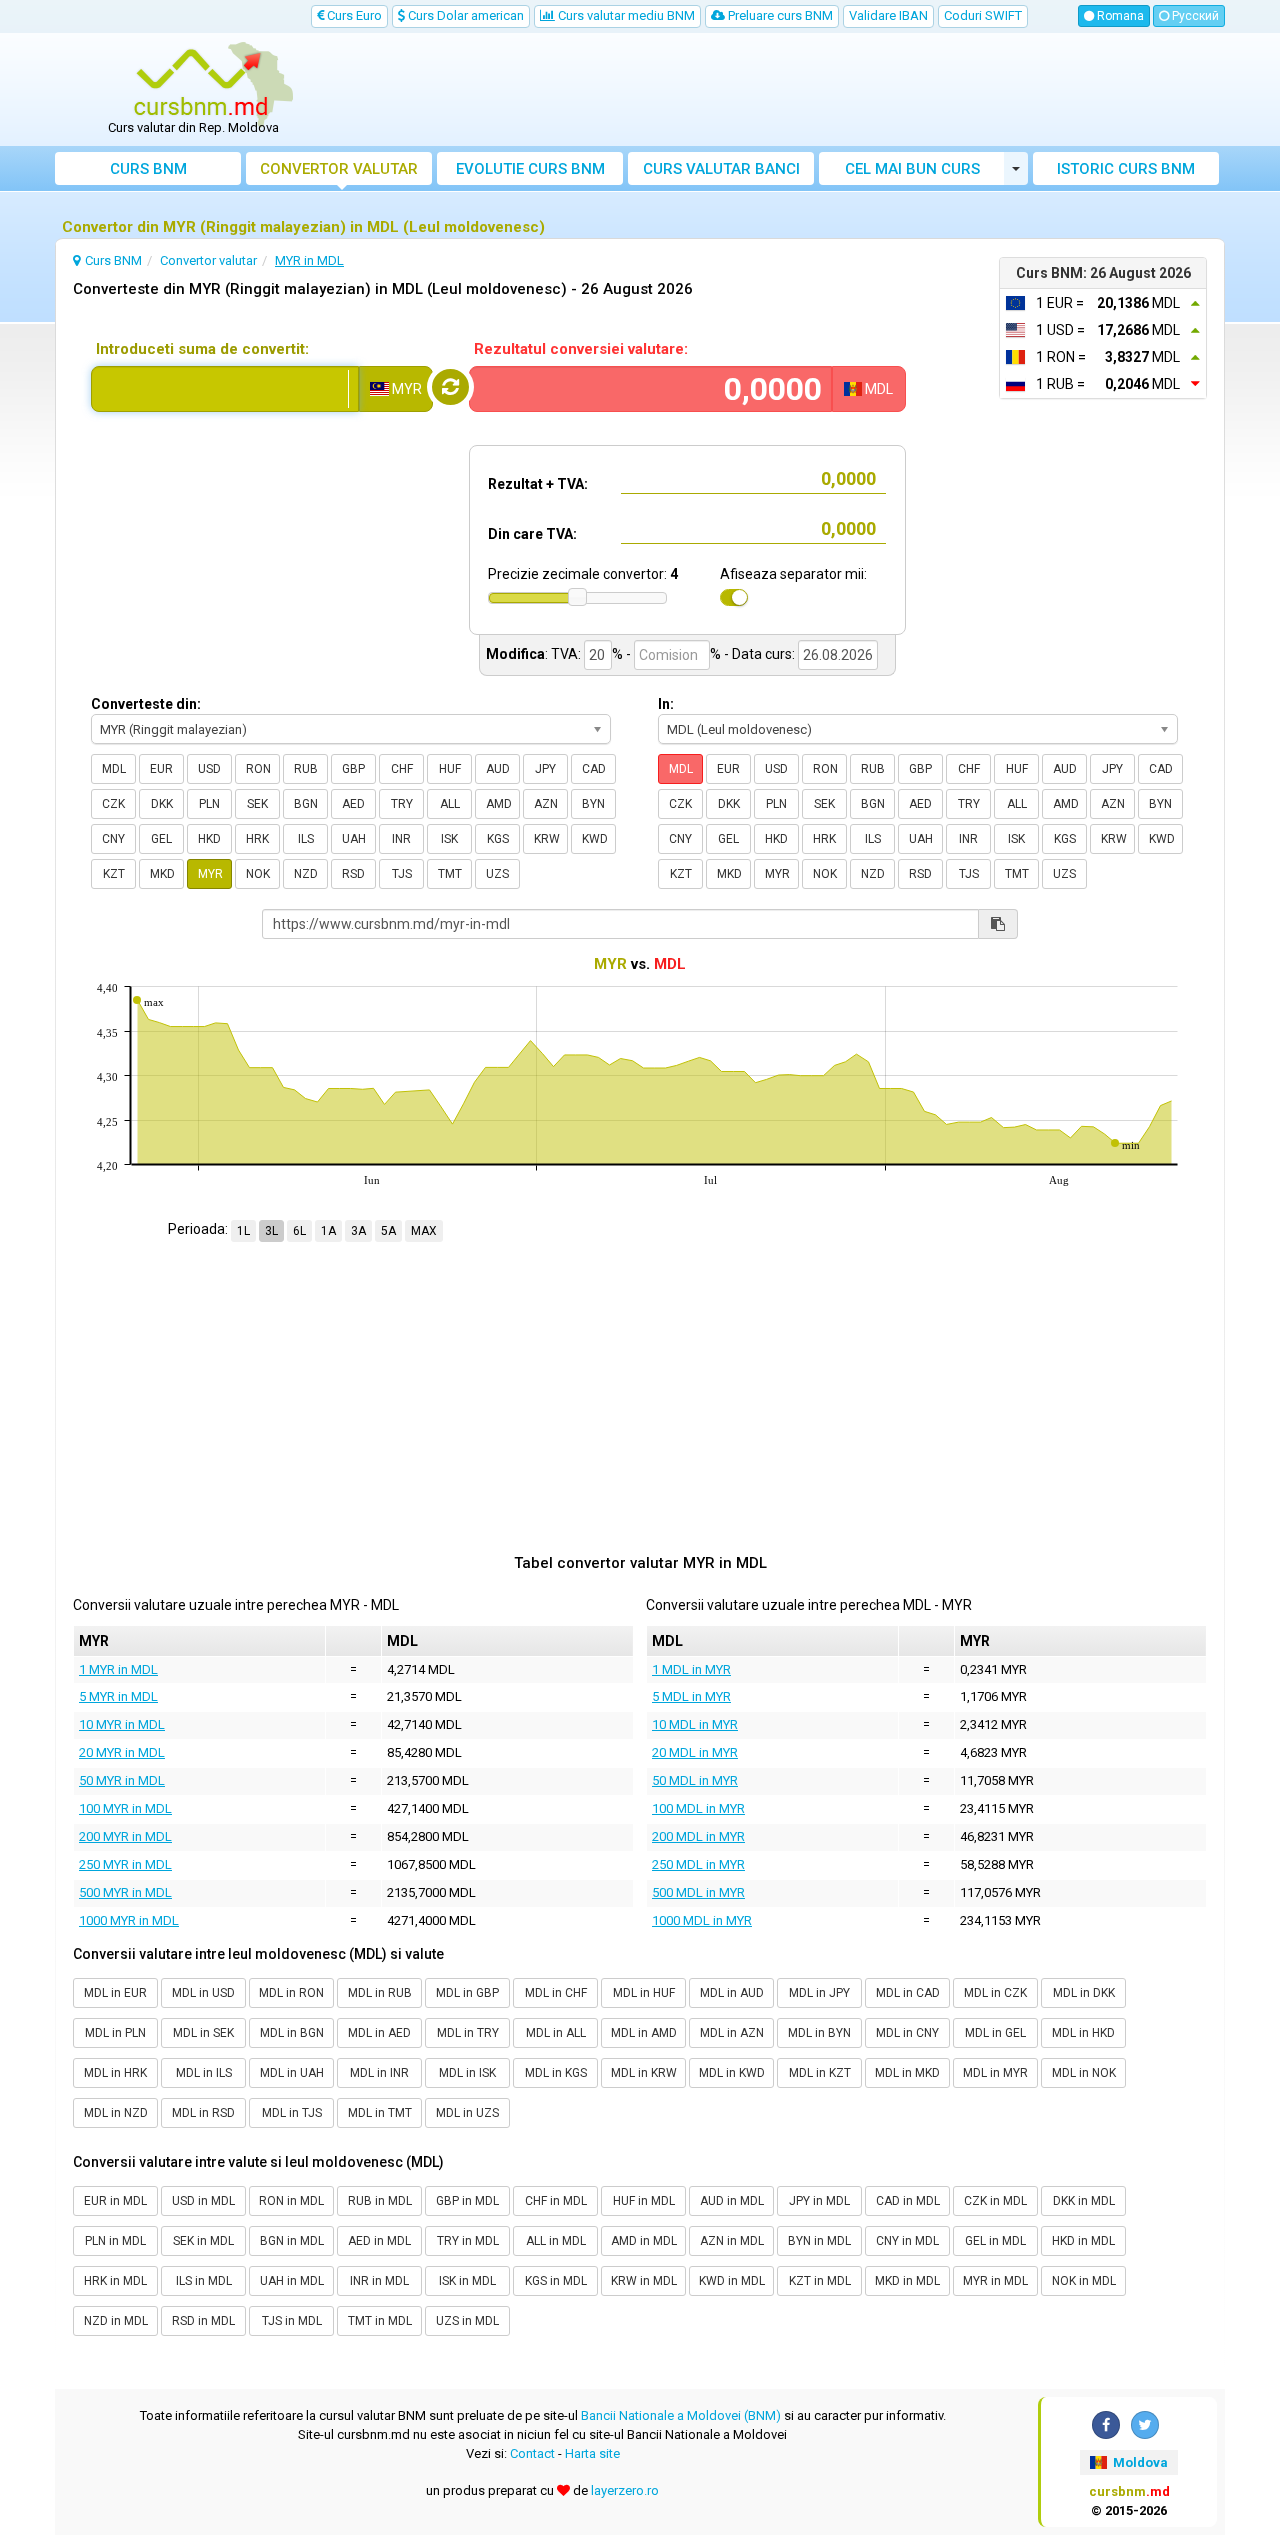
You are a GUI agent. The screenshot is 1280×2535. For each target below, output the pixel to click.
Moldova (1139, 2462)
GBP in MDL (467, 2201)
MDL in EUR (115, 1993)
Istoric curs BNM (1126, 169)
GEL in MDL (995, 2241)
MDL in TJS (292, 2113)
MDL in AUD (732, 1993)
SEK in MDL (203, 2241)
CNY (113, 839)
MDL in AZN (732, 2033)
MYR (210, 874)
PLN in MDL (115, 2241)
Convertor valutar (339, 169)
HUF (450, 769)
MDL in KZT (820, 2073)
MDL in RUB (380, 1993)
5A (388, 1231)
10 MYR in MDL (122, 1724)
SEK (257, 804)
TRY (402, 804)
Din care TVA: (532, 534)
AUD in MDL (732, 2201)
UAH (354, 839)
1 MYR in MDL (118, 1669)
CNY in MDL (907, 2241)
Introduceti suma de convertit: (202, 349)
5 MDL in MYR (691, 1696)
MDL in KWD (732, 2073)
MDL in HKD (1083, 2033)
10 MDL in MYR (695, 1724)
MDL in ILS (204, 2073)
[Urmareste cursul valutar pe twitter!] (1145, 2425)
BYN (593, 804)
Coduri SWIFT (983, 15)
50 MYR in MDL (122, 1780)
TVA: (566, 654)
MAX (424, 1231)
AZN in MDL (732, 2241)
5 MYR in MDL (118, 1696)
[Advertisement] (787, 90)
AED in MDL (379, 2241)
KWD (595, 839)
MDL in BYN (819, 2033)
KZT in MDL (820, 2281)
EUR (161, 769)
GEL (161, 839)
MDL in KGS (556, 2073)
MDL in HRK (115, 2073)
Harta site (592, 2453)
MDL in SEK (203, 2033)
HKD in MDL (1083, 2241)
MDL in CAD (908, 1993)
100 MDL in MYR (698, 1808)
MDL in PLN (115, 2033)
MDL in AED (379, 2033)
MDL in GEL (995, 2033)
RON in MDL (291, 2201)
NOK (258, 874)
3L (271, 1231)
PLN (209, 804)
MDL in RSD (203, 2113)
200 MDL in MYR (698, 1836)
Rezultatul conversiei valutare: (581, 349)
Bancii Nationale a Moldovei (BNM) (681, 2415)
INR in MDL (379, 2281)
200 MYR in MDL (125, 1836)
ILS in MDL (204, 2281)
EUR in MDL (115, 2201)
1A (328, 1231)
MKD (162, 874)
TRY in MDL (468, 2241)
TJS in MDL (292, 2321)
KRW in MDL (644, 2281)
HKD (209, 839)
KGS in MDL (556, 2281)
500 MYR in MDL (125, 1892)
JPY (545, 769)
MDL (114, 769)
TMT (450, 874)
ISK (449, 839)
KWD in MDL (732, 2281)
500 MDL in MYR (698, 1892)
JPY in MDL (819, 2201)
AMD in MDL (644, 2241)
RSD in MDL (203, 2321)
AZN (546, 804)
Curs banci (721, 169)
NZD (306, 874)
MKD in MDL (907, 2281)
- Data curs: (759, 654)
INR (401, 839)
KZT (114, 874)
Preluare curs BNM (779, 15)
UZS (497, 874)
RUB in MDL (380, 2201)
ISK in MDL (467, 2281)
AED (353, 804)
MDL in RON (291, 1993)
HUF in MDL (644, 2201)
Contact (532, 2453)
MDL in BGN (292, 2033)
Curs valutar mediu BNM (625, 15)
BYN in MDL (819, 2241)
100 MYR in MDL (125, 1808)
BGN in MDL (292, 2241)
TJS (402, 874)
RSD (353, 874)
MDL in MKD (907, 2073)
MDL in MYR (995, 2073)
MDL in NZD (116, 2113)
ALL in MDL (556, 2241)
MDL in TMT (380, 2113)
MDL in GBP (467, 1993)
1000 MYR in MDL (129, 1920)
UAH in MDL (292, 2281)
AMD (499, 804)
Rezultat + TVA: (538, 484)
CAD (594, 769)
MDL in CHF (556, 1993)
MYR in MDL (995, 2281)
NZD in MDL (116, 2321)
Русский (1194, 16)
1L (243, 1231)
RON (258, 769)
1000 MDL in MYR (702, 1920)
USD (209, 769)
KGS (498, 839)
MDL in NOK (1084, 2073)
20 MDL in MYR (695, 1752)
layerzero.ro (625, 2490)
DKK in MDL (1084, 2201)
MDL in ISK (467, 2073)
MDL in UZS (467, 2113)
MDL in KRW (644, 2073)
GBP (353, 769)
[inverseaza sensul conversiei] (450, 387)
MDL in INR (379, 2073)
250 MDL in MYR (698, 1864)
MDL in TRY (468, 2033)
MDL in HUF (644, 1993)
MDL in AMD (644, 2033)
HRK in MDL (115, 2281)
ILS (306, 839)
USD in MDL (203, 2201)
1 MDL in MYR (691, 1669)
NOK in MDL (1084, 2281)
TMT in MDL (380, 2321)
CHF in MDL (556, 2201)
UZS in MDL (467, 2321)
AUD (498, 769)
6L (299, 1231)
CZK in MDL (995, 2201)
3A (358, 1231)
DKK (162, 804)
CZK (113, 804)
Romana (1119, 16)
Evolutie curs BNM (530, 169)
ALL (450, 804)
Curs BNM (148, 169)
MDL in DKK (1084, 1993)
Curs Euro (353, 15)
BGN (306, 804)
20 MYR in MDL (122, 1752)
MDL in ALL (556, 2033)
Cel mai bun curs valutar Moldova (912, 172)
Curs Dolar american (464, 15)
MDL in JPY (819, 1993)
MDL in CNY (907, 2033)
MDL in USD (203, 1993)
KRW (547, 839)
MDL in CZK (995, 1993)
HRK (257, 839)
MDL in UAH (292, 2073)
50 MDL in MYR (695, 1780)
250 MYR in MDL (125, 1864)
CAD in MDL (908, 2201)
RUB (306, 769)
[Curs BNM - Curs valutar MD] (201, 83)
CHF (402, 769)
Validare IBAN (888, 15)
